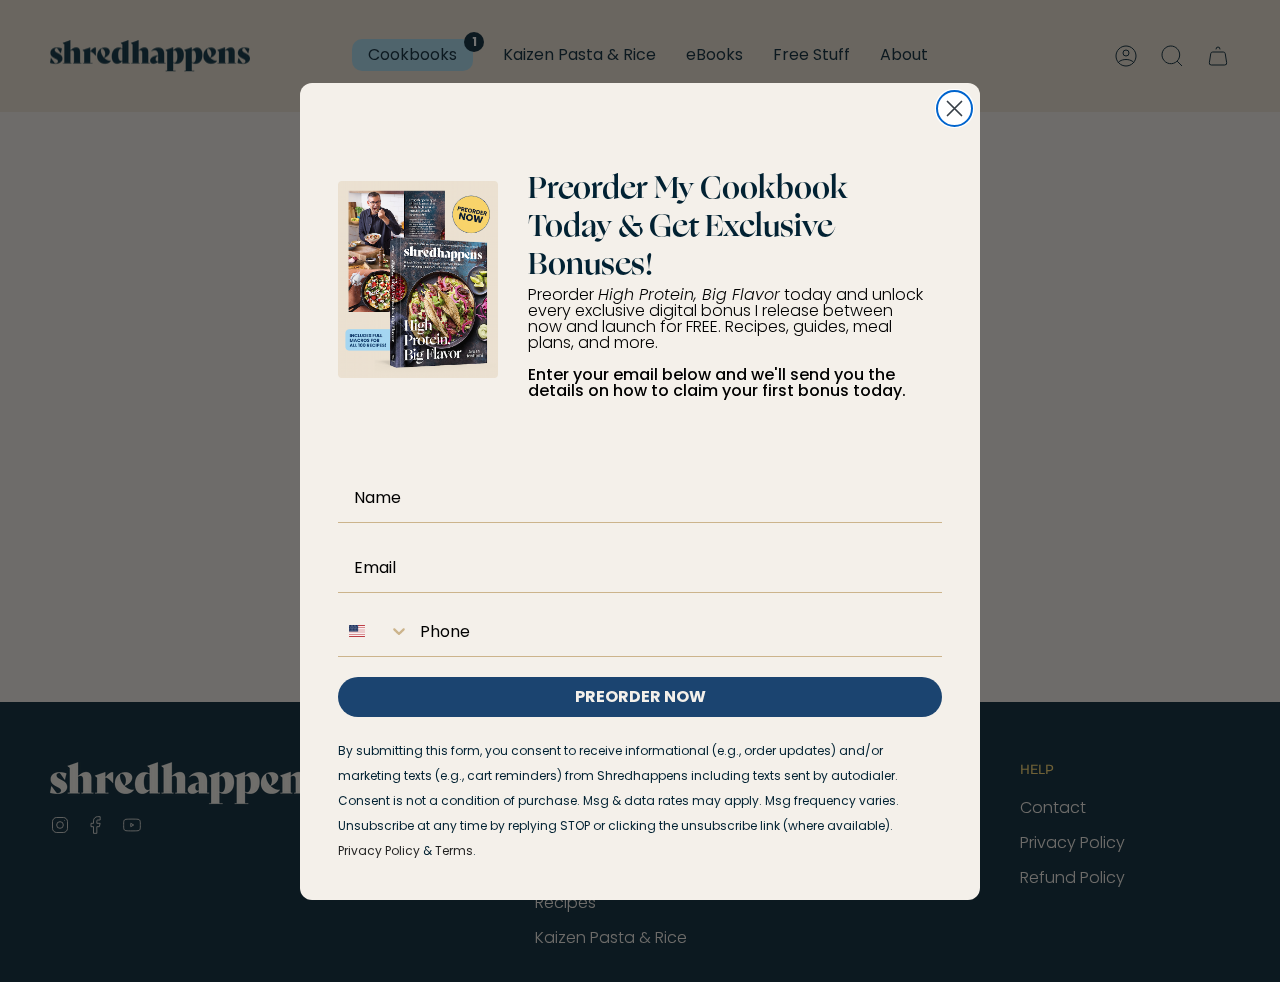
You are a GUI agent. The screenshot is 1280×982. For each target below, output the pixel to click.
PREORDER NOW (640, 696)
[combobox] (374, 631)
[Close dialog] (954, 108)
